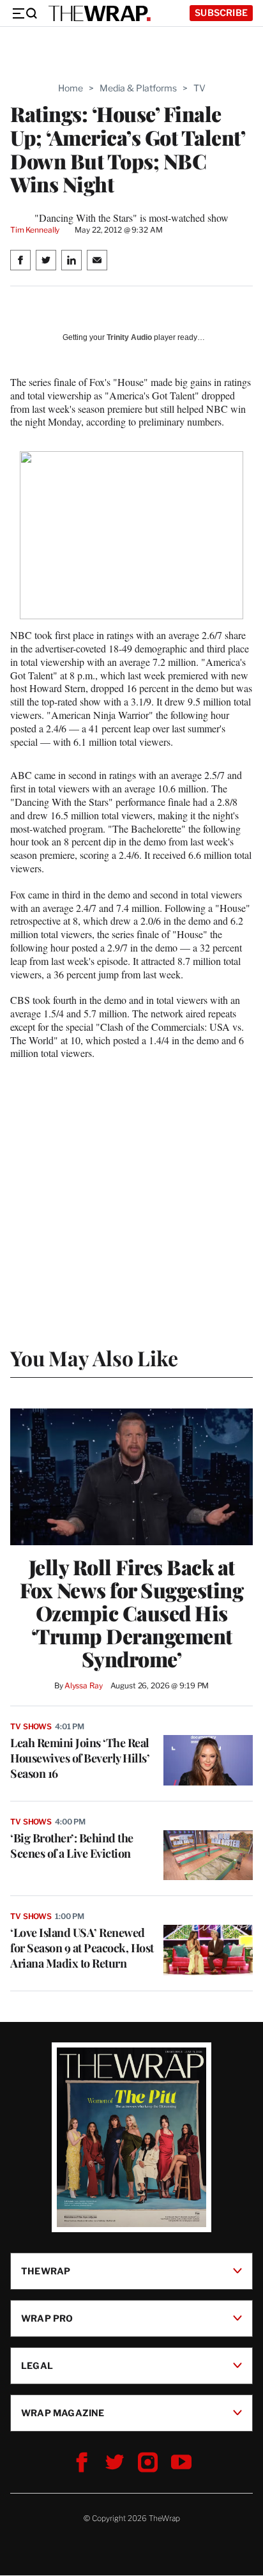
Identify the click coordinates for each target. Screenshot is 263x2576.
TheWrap (46, 2271)
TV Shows (31, 1726)
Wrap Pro (47, 2318)
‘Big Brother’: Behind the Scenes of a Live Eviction (72, 1846)
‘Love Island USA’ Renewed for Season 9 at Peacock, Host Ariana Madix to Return (82, 1948)
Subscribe (221, 12)
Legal (37, 2365)
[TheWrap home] (100, 13)
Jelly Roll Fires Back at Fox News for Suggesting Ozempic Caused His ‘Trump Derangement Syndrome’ (132, 1613)
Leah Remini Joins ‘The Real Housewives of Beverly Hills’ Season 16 (80, 1758)
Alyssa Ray (84, 1685)
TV (199, 88)
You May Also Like (94, 1358)
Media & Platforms (138, 88)
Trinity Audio (129, 337)
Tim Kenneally (35, 230)
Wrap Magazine (63, 2413)
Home (71, 88)
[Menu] (24, 13)
